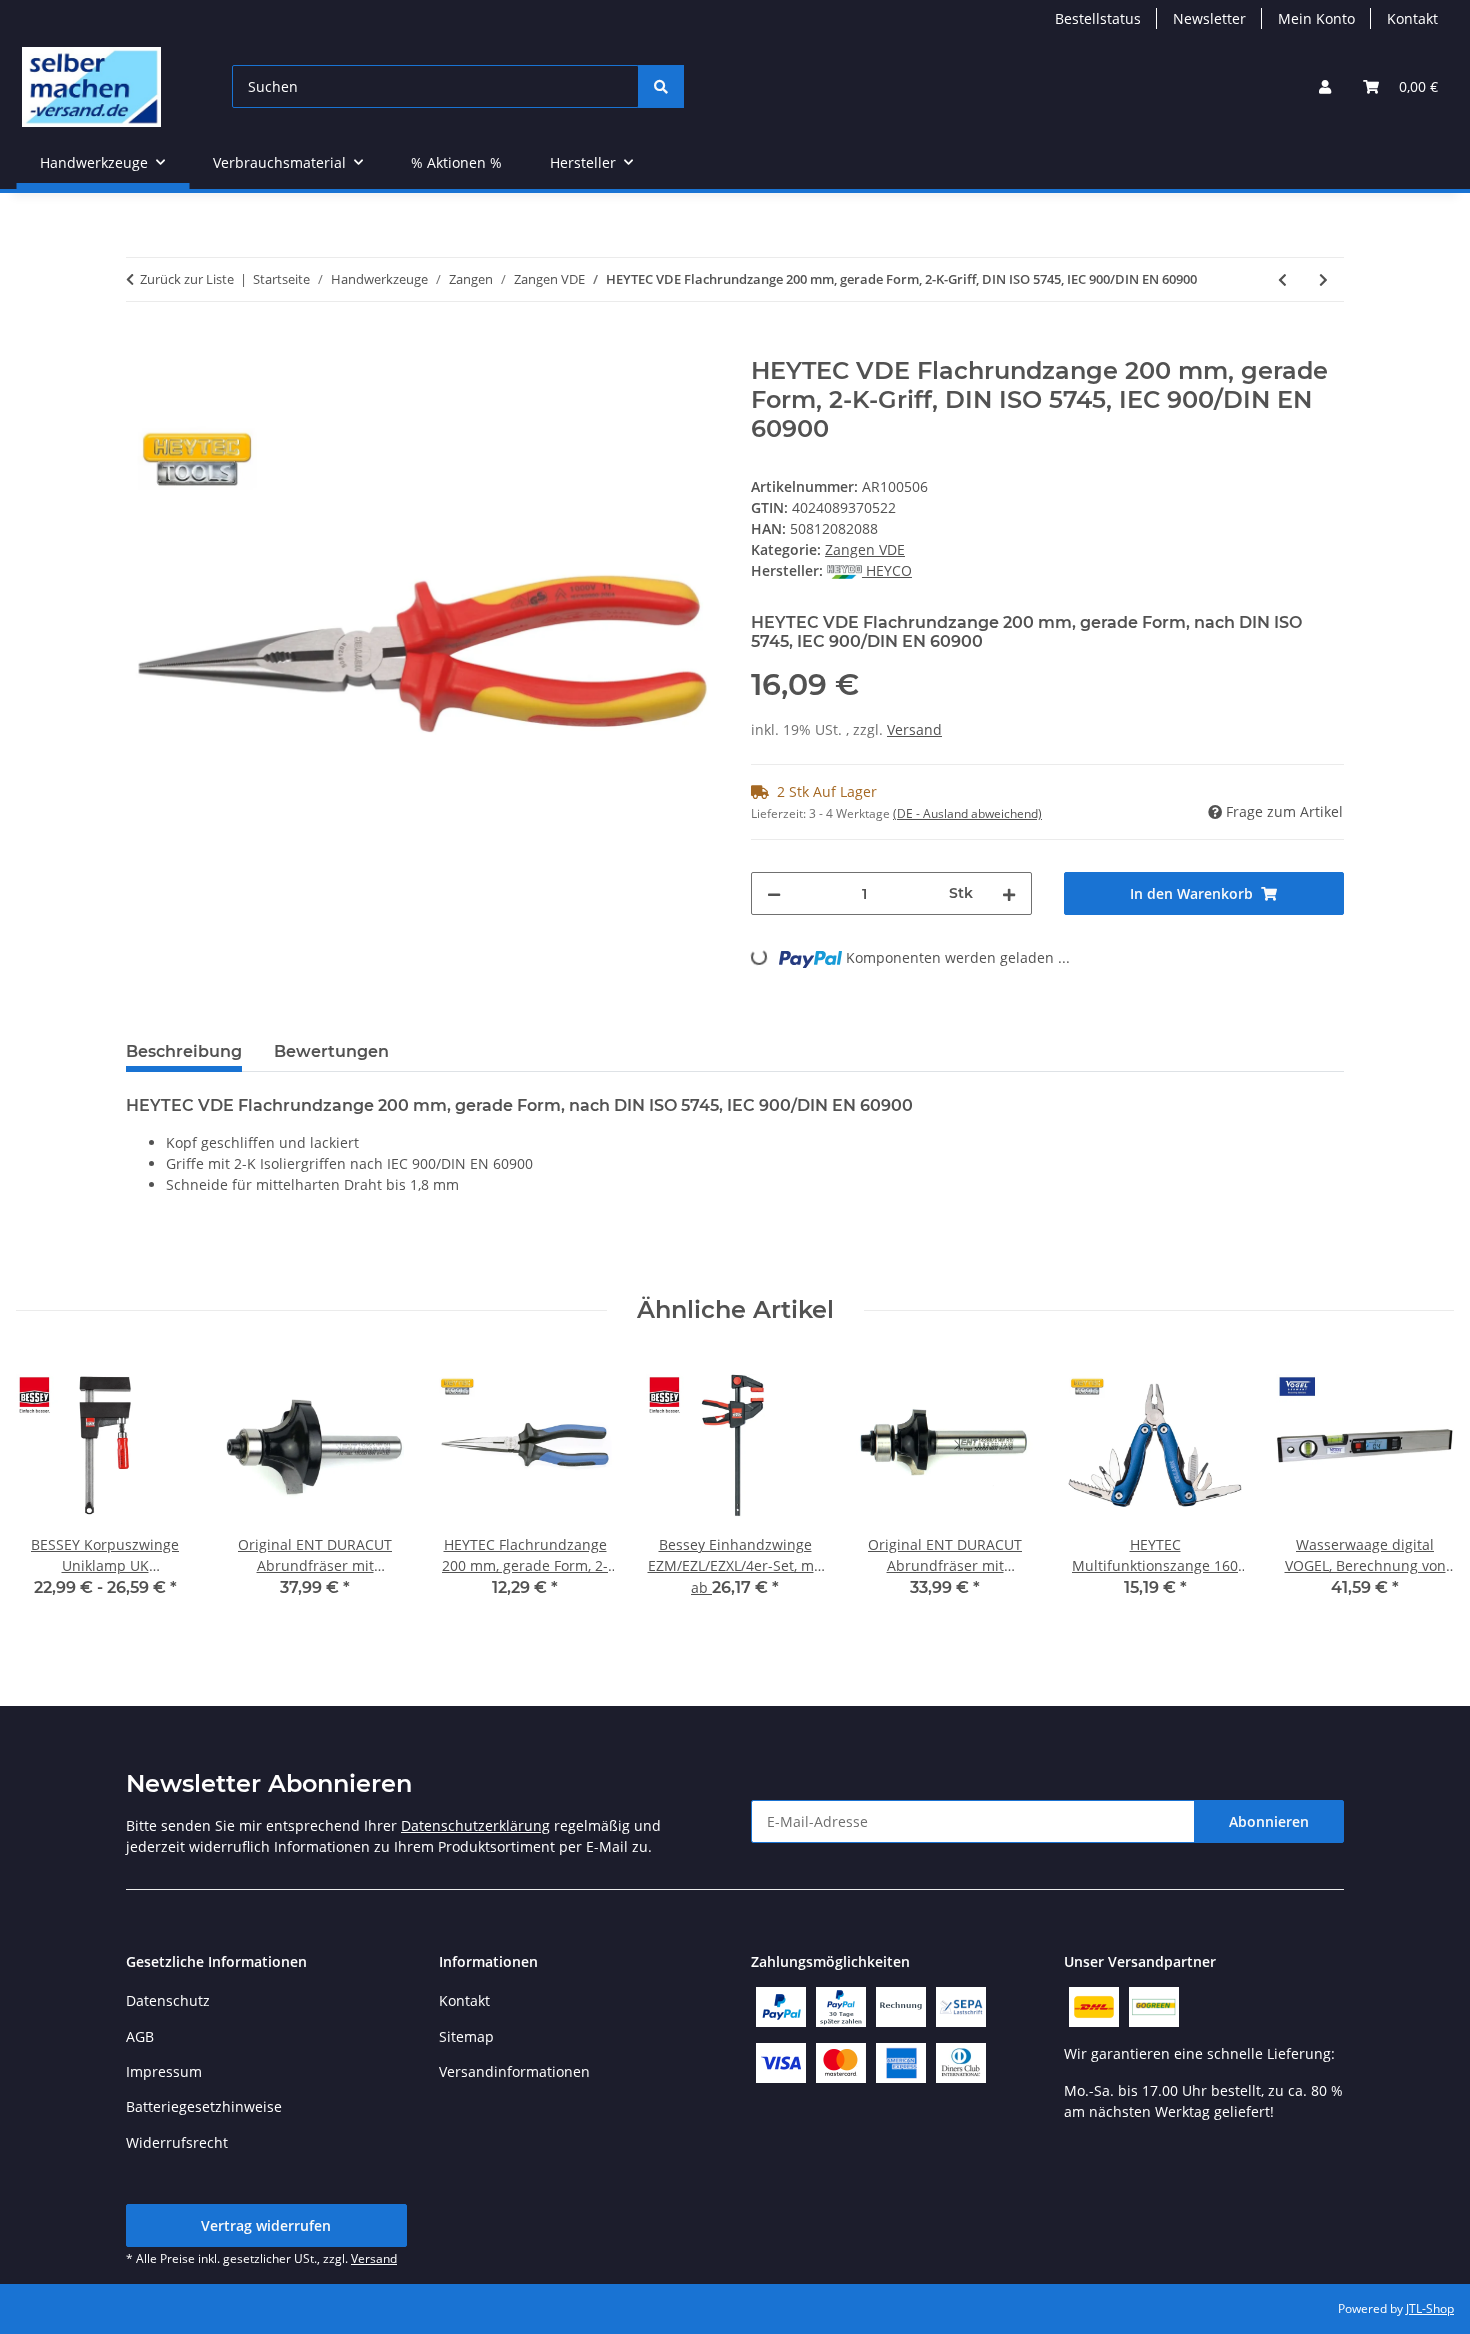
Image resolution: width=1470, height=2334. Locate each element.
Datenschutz (168, 2000)
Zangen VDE (865, 549)
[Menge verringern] (774, 893)
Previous (49, 1491)
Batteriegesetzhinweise (204, 2106)
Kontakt (1412, 18)
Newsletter (1209, 18)
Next (1421, 1491)
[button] (1325, 86)
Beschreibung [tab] (184, 1051)
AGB (140, 2036)
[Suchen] (661, 86)
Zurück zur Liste (187, 279)
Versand (914, 729)
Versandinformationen (514, 2071)
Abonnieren (1269, 1821)
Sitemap (466, 2036)
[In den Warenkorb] (142, 346)
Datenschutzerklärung (475, 1825)
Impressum (164, 2071)
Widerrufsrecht (177, 2142)
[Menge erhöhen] (1009, 893)
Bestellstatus (1098, 18)
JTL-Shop (1430, 2308)
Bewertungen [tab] (331, 1051)
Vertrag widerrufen (266, 2225)
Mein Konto (1316, 18)
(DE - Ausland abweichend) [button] (967, 813)
